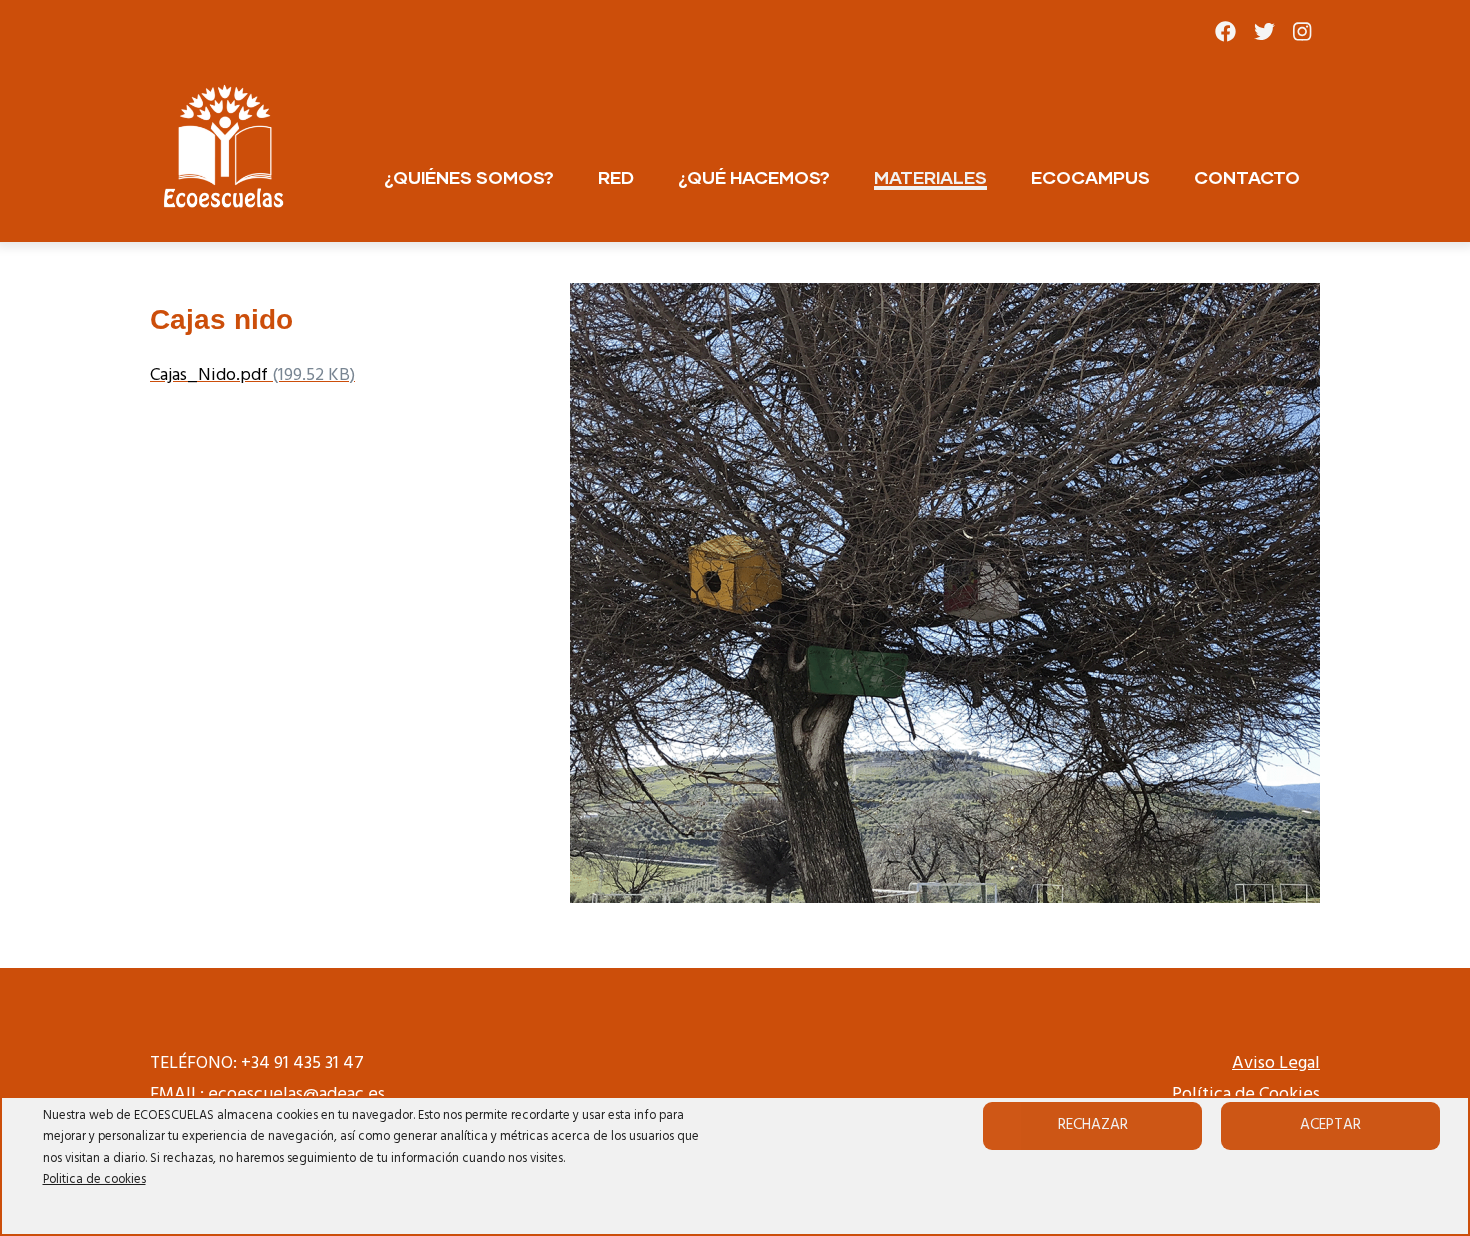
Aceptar (1330, 1125)
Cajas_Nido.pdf (209, 375)
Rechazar (1093, 1125)
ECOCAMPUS (1090, 177)
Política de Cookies (1246, 1094)
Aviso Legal (1276, 1063)
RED (616, 177)
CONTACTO (1247, 177)
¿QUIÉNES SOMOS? (469, 177)
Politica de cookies (94, 1180)
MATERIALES (930, 177)
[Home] (225, 148)
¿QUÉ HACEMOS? (754, 177)
